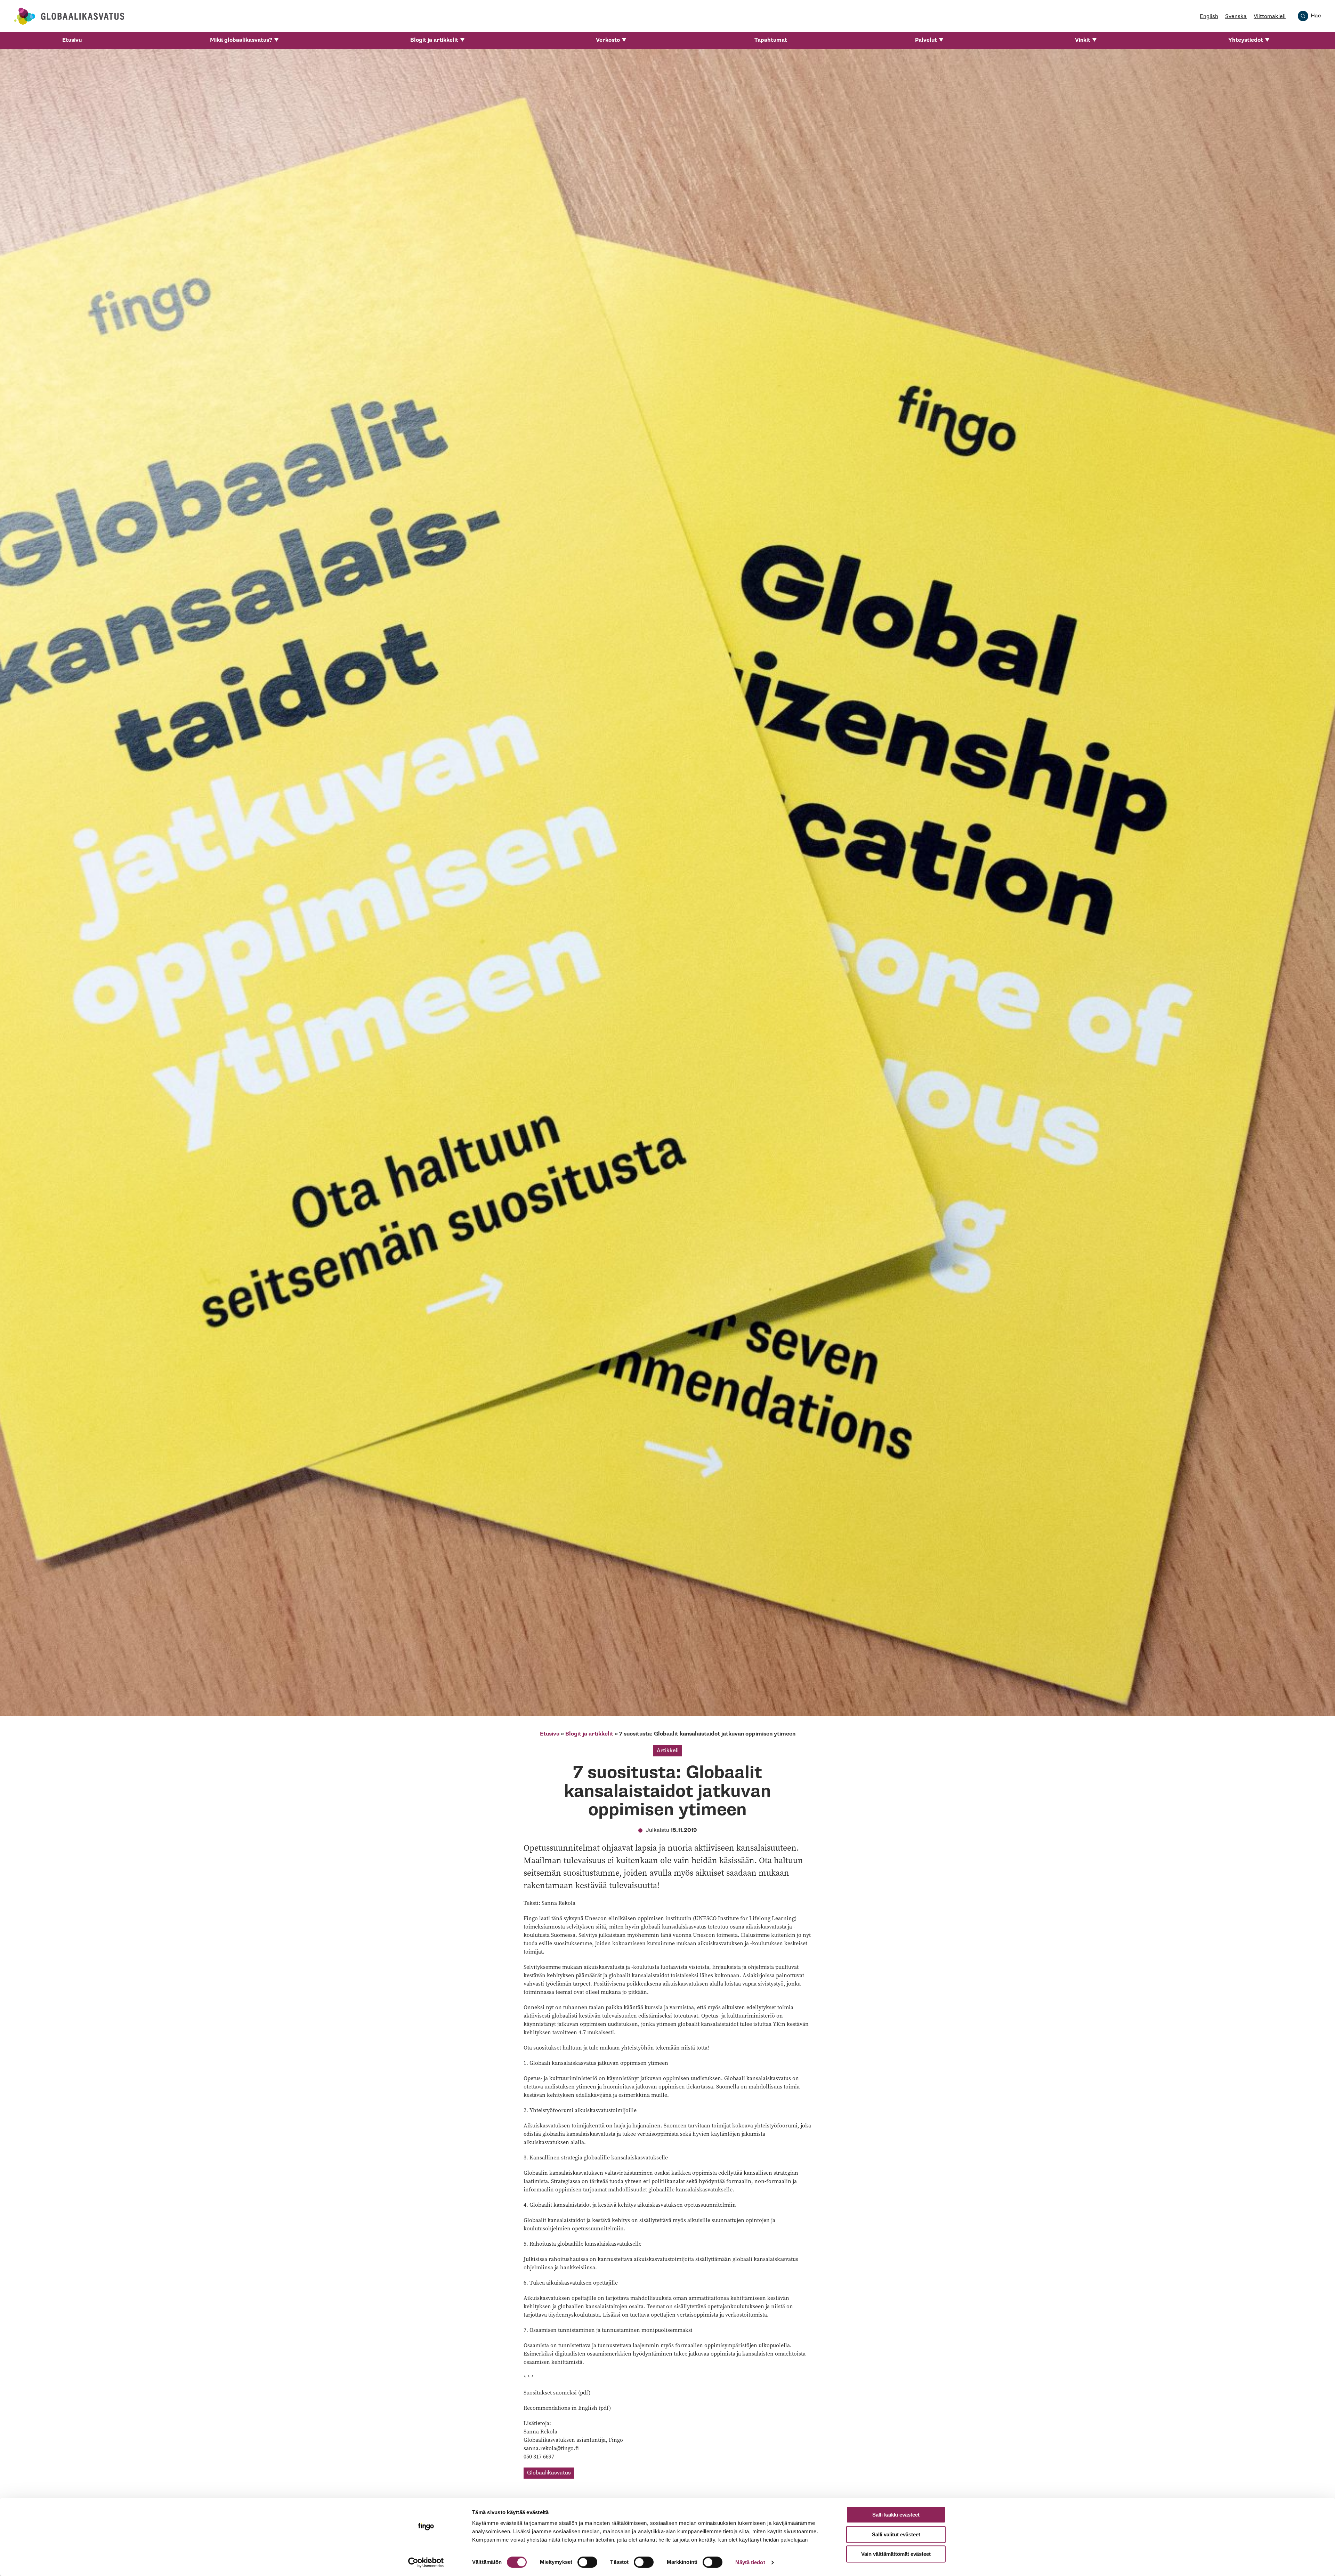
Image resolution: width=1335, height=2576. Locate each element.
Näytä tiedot (750, 2562)
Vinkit (1083, 40)
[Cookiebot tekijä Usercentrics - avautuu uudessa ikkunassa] (426, 2562)
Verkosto (608, 40)
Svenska (1236, 17)
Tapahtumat (771, 40)
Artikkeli (668, 1751)
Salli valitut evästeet (896, 2534)
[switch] (587, 2562)
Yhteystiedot (1246, 40)
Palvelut (926, 40)
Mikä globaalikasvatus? (241, 40)
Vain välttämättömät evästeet (896, 2554)
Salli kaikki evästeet (896, 2515)
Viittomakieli (1270, 17)
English (1209, 17)
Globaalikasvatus (549, 2473)
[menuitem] (72, 40)
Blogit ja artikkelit (434, 40)
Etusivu (72, 40)
